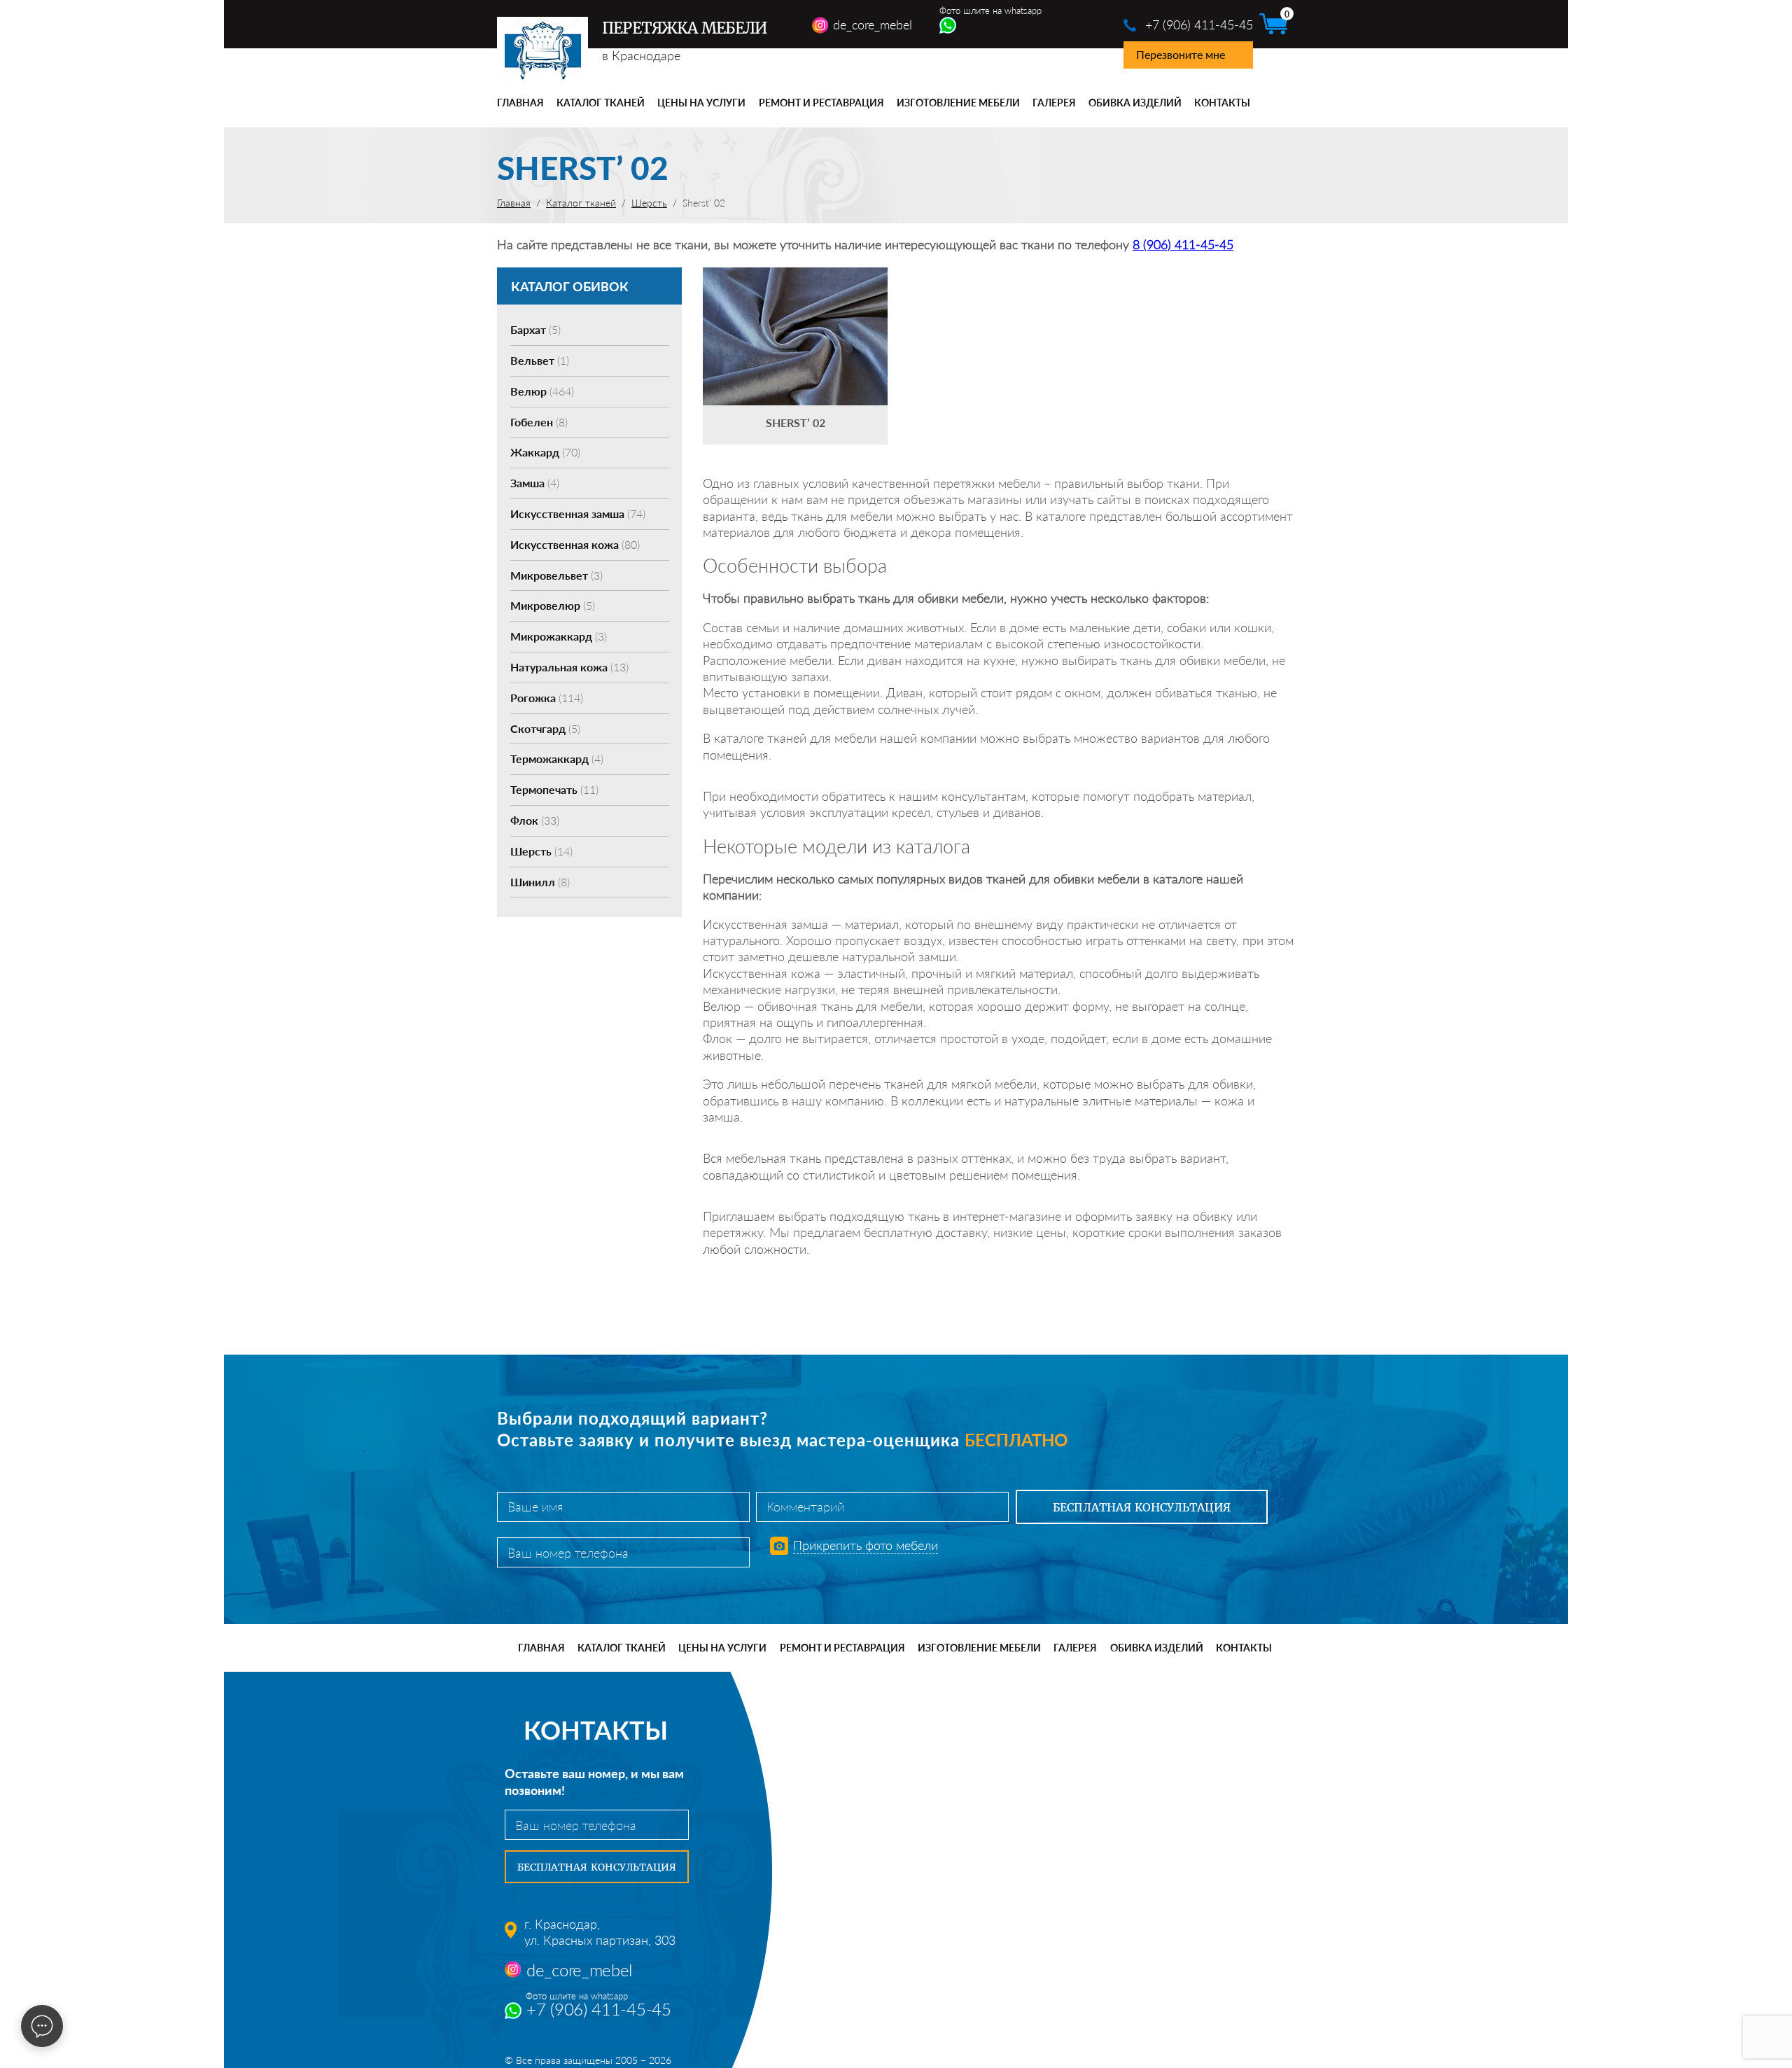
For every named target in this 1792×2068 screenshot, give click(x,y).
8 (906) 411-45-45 (1183, 244)
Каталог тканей (601, 103)
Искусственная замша (578, 513)
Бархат (535, 329)
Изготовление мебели (958, 103)
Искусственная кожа (575, 544)
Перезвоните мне (1181, 54)
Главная (520, 103)
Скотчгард (545, 728)
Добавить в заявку (795, 356)
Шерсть (541, 851)
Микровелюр (553, 605)
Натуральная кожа (569, 667)
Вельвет (540, 360)
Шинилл (540, 882)
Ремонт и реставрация (821, 103)
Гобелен (539, 422)
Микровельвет (556, 575)
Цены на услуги (701, 103)
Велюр (542, 391)
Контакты (1222, 103)
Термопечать (554, 789)
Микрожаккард (559, 636)
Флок (535, 820)
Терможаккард (557, 759)
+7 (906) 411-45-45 (1199, 25)
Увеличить (795, 315)
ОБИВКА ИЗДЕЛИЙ (1135, 103)
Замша (535, 483)
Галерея (1054, 103)
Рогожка (547, 698)
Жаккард (545, 452)
